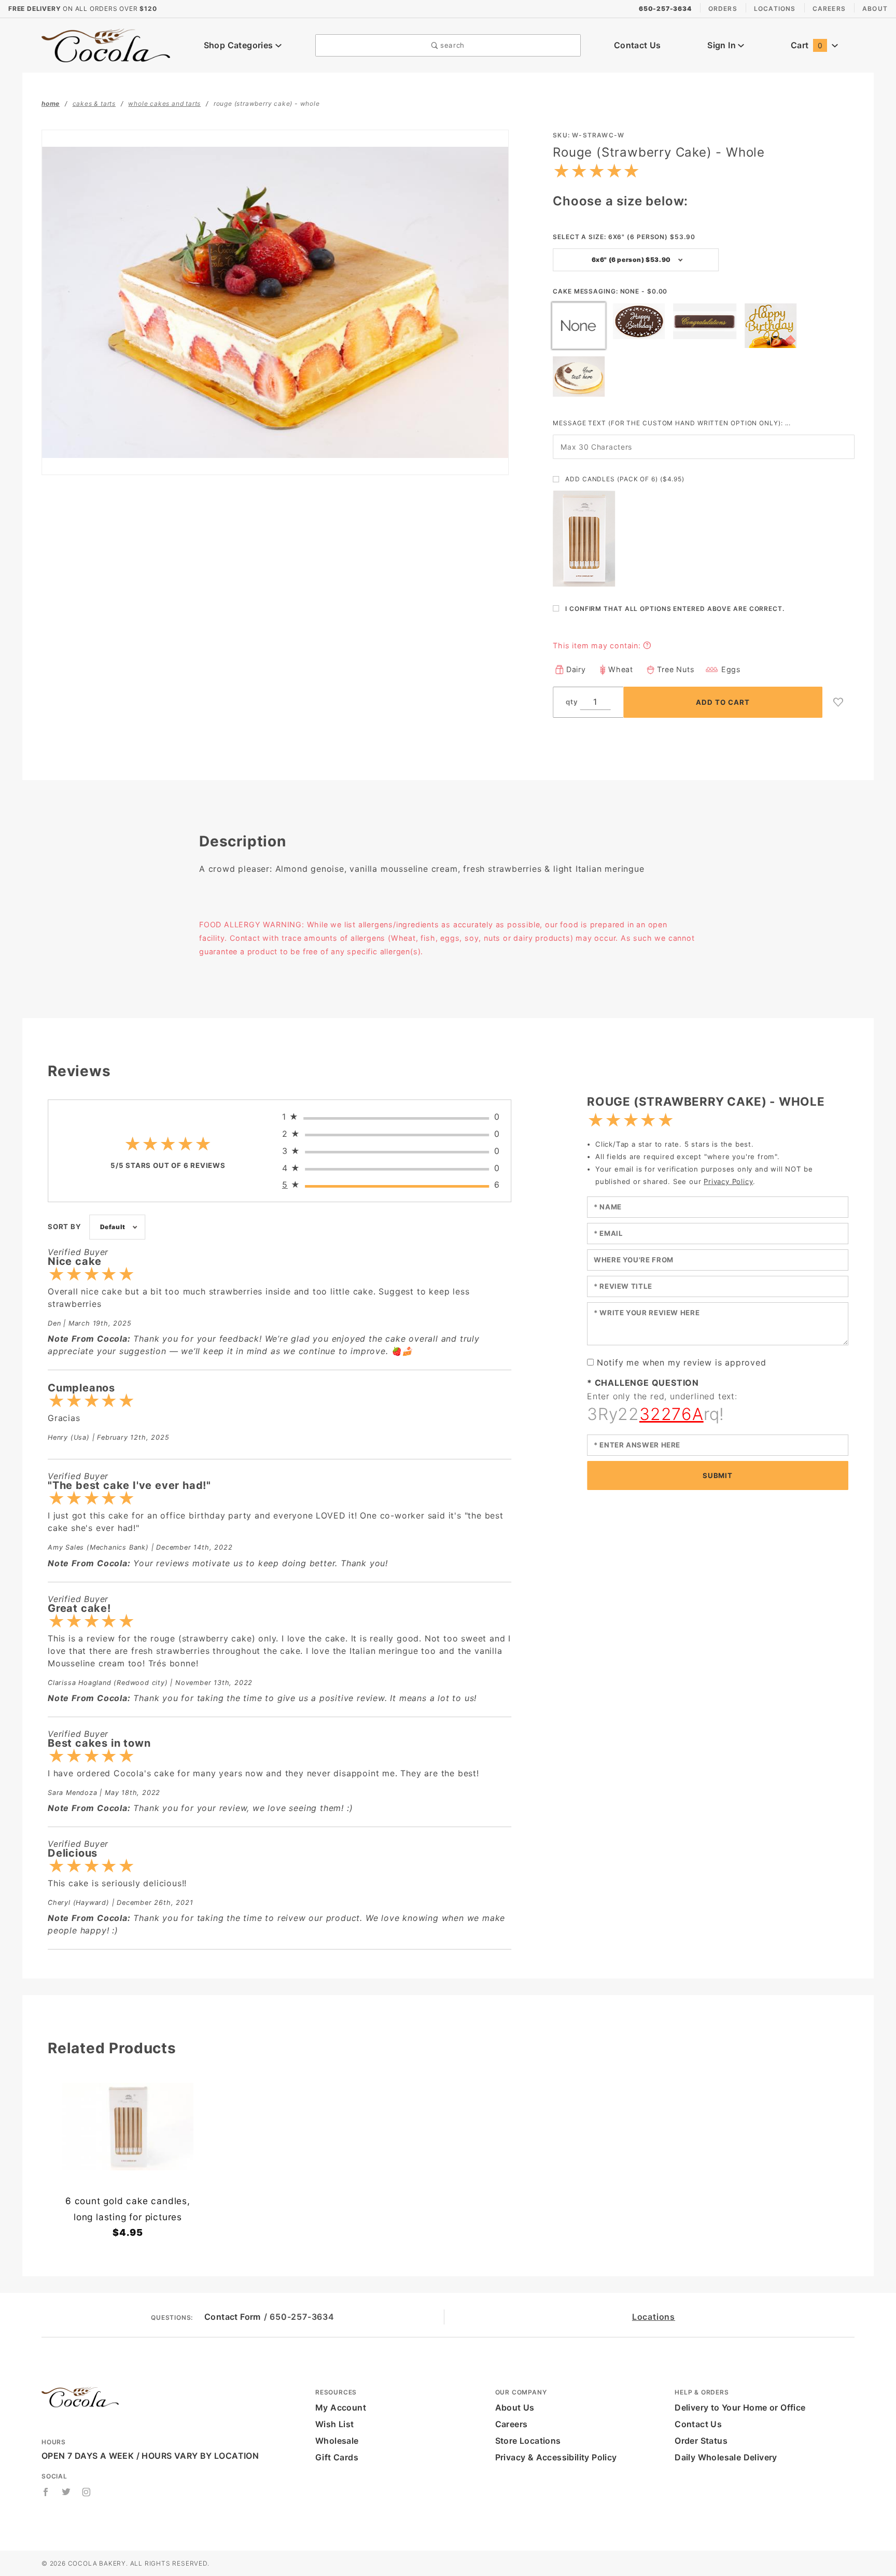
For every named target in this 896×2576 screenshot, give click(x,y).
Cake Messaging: (610, 291)
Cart (807, 45)
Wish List (335, 2424)
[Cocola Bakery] (106, 45)
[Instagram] (87, 2492)
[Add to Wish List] (838, 702)
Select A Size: (624, 237)
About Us (515, 2407)
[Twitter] (66, 2492)
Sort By (65, 1227)
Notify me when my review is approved (682, 1362)
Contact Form (233, 2317)
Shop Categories (240, 45)
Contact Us (638, 45)
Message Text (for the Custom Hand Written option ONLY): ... (672, 423)
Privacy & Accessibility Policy (556, 2457)
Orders (723, 9)
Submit (717, 1475)
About (875, 9)
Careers (829, 9)
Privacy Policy (728, 1181)
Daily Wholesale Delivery (726, 2457)
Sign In (723, 45)
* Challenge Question (643, 1383)
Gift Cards (337, 2457)
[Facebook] (46, 2492)
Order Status (701, 2441)
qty (572, 702)
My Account (341, 2407)
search (451, 45)
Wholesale (337, 2441)
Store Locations (528, 2441)
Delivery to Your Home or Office (740, 2407)
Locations (775, 9)
